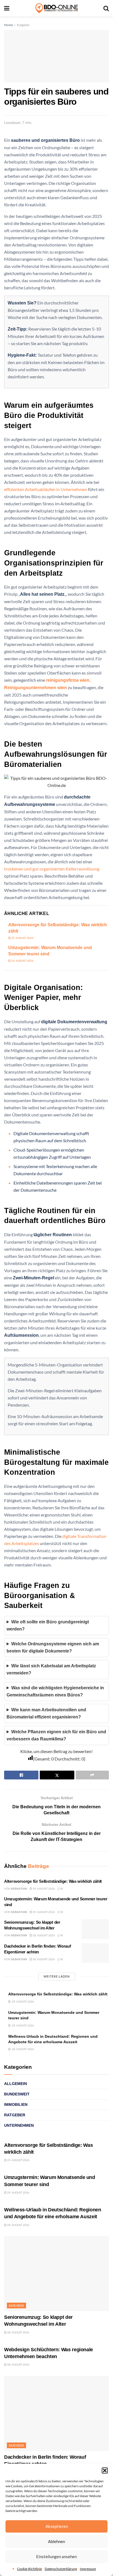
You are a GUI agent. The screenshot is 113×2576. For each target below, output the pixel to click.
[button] (105, 2470)
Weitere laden (57, 1976)
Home (9, 25)
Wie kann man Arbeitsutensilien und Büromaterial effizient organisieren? (46, 1713)
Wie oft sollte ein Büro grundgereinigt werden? (48, 1625)
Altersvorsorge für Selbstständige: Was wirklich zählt (53, 1881)
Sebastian (19, 1889)
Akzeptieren (57, 2526)
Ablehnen (56, 2541)
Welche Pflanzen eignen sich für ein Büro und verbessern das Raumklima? (56, 1735)
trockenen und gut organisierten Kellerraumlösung (52, 869)
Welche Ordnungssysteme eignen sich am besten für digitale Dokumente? (53, 1647)
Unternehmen (19, 2125)
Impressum (88, 2569)
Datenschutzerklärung (61, 2569)
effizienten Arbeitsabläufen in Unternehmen (46, 489)
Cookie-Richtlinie (29, 2569)
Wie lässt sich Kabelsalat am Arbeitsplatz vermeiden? (51, 1669)
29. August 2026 (22, 938)
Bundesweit (17, 2094)
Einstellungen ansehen (56, 2556)
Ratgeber (23, 25)
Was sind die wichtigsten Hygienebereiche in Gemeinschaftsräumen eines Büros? (55, 1691)
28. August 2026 (43, 1935)
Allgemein (15, 2084)
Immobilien (16, 2104)
